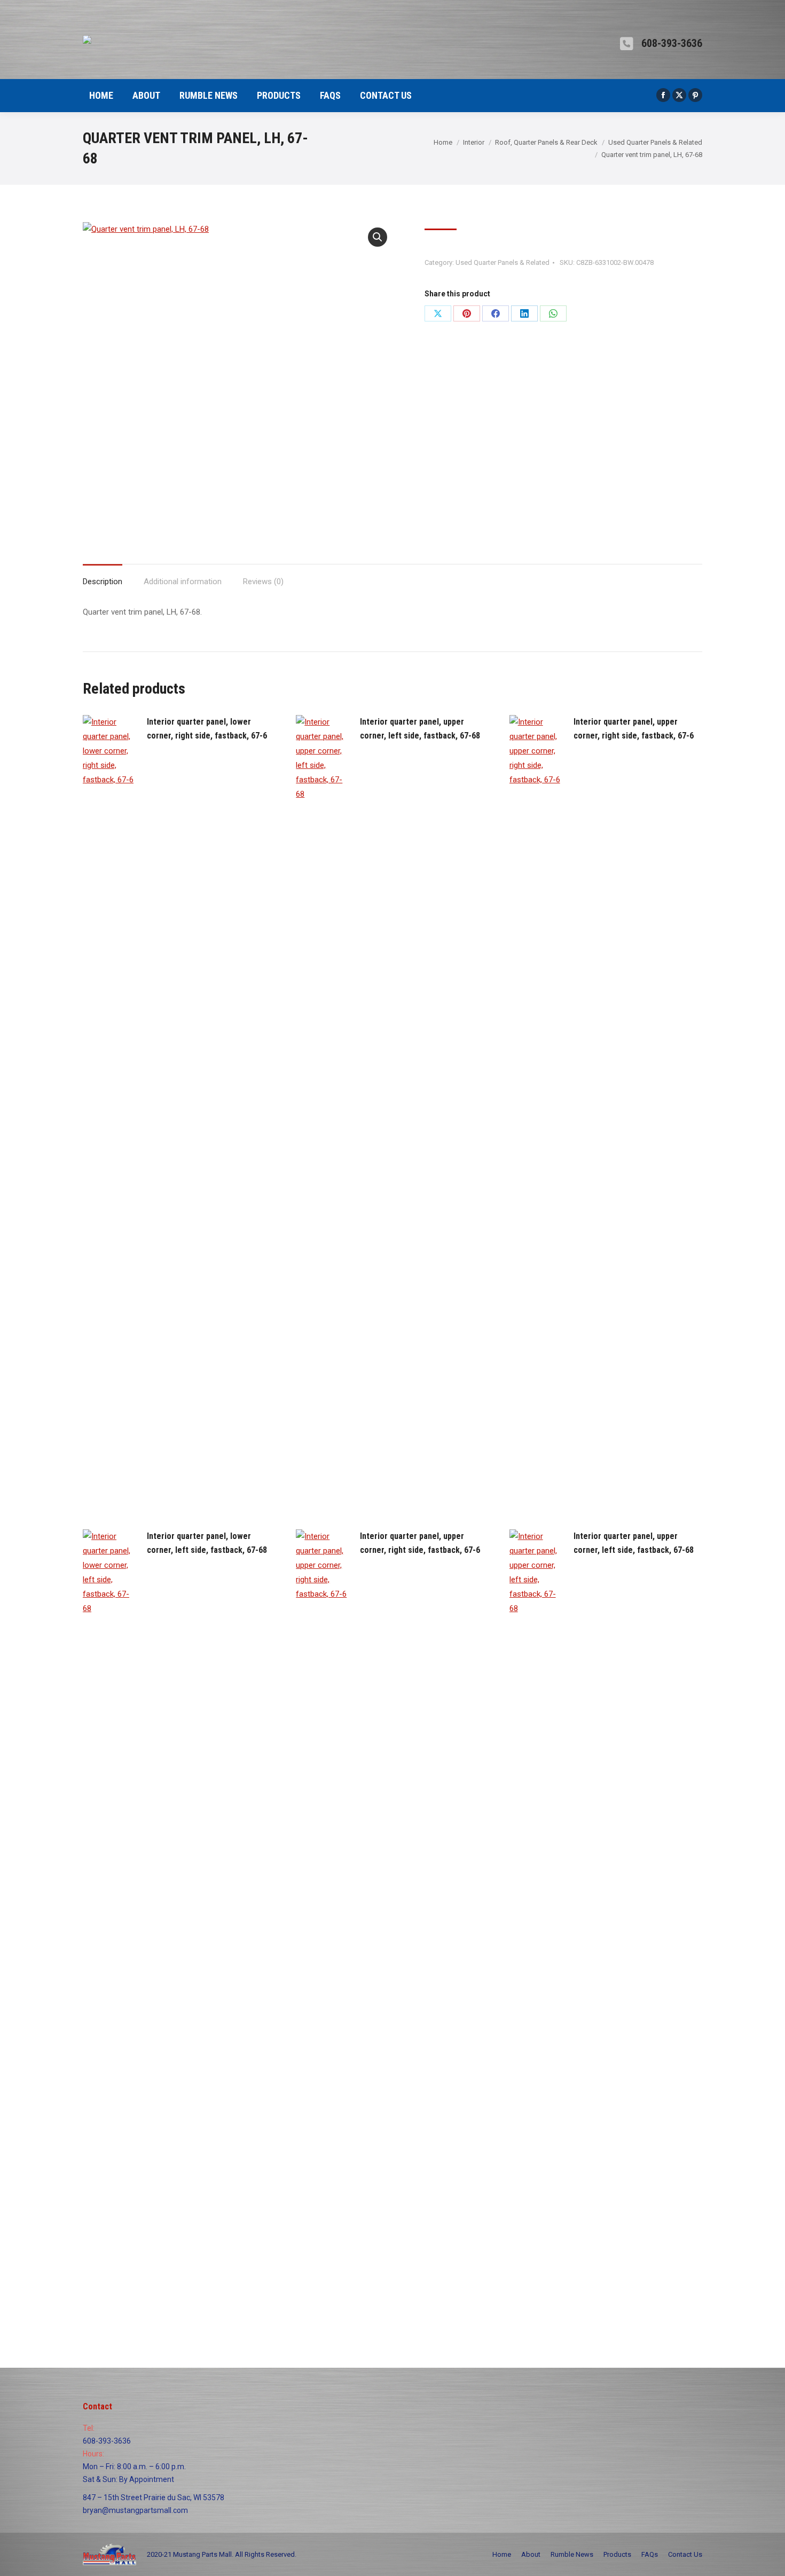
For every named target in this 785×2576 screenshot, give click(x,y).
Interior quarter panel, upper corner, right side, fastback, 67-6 (634, 729)
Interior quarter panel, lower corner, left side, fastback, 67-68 (207, 1543)
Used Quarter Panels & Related (503, 262)
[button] (378, 237)
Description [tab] (103, 582)
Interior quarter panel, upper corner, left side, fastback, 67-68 (420, 729)
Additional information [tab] (183, 582)
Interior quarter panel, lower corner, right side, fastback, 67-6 (207, 729)
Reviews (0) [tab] (263, 582)
